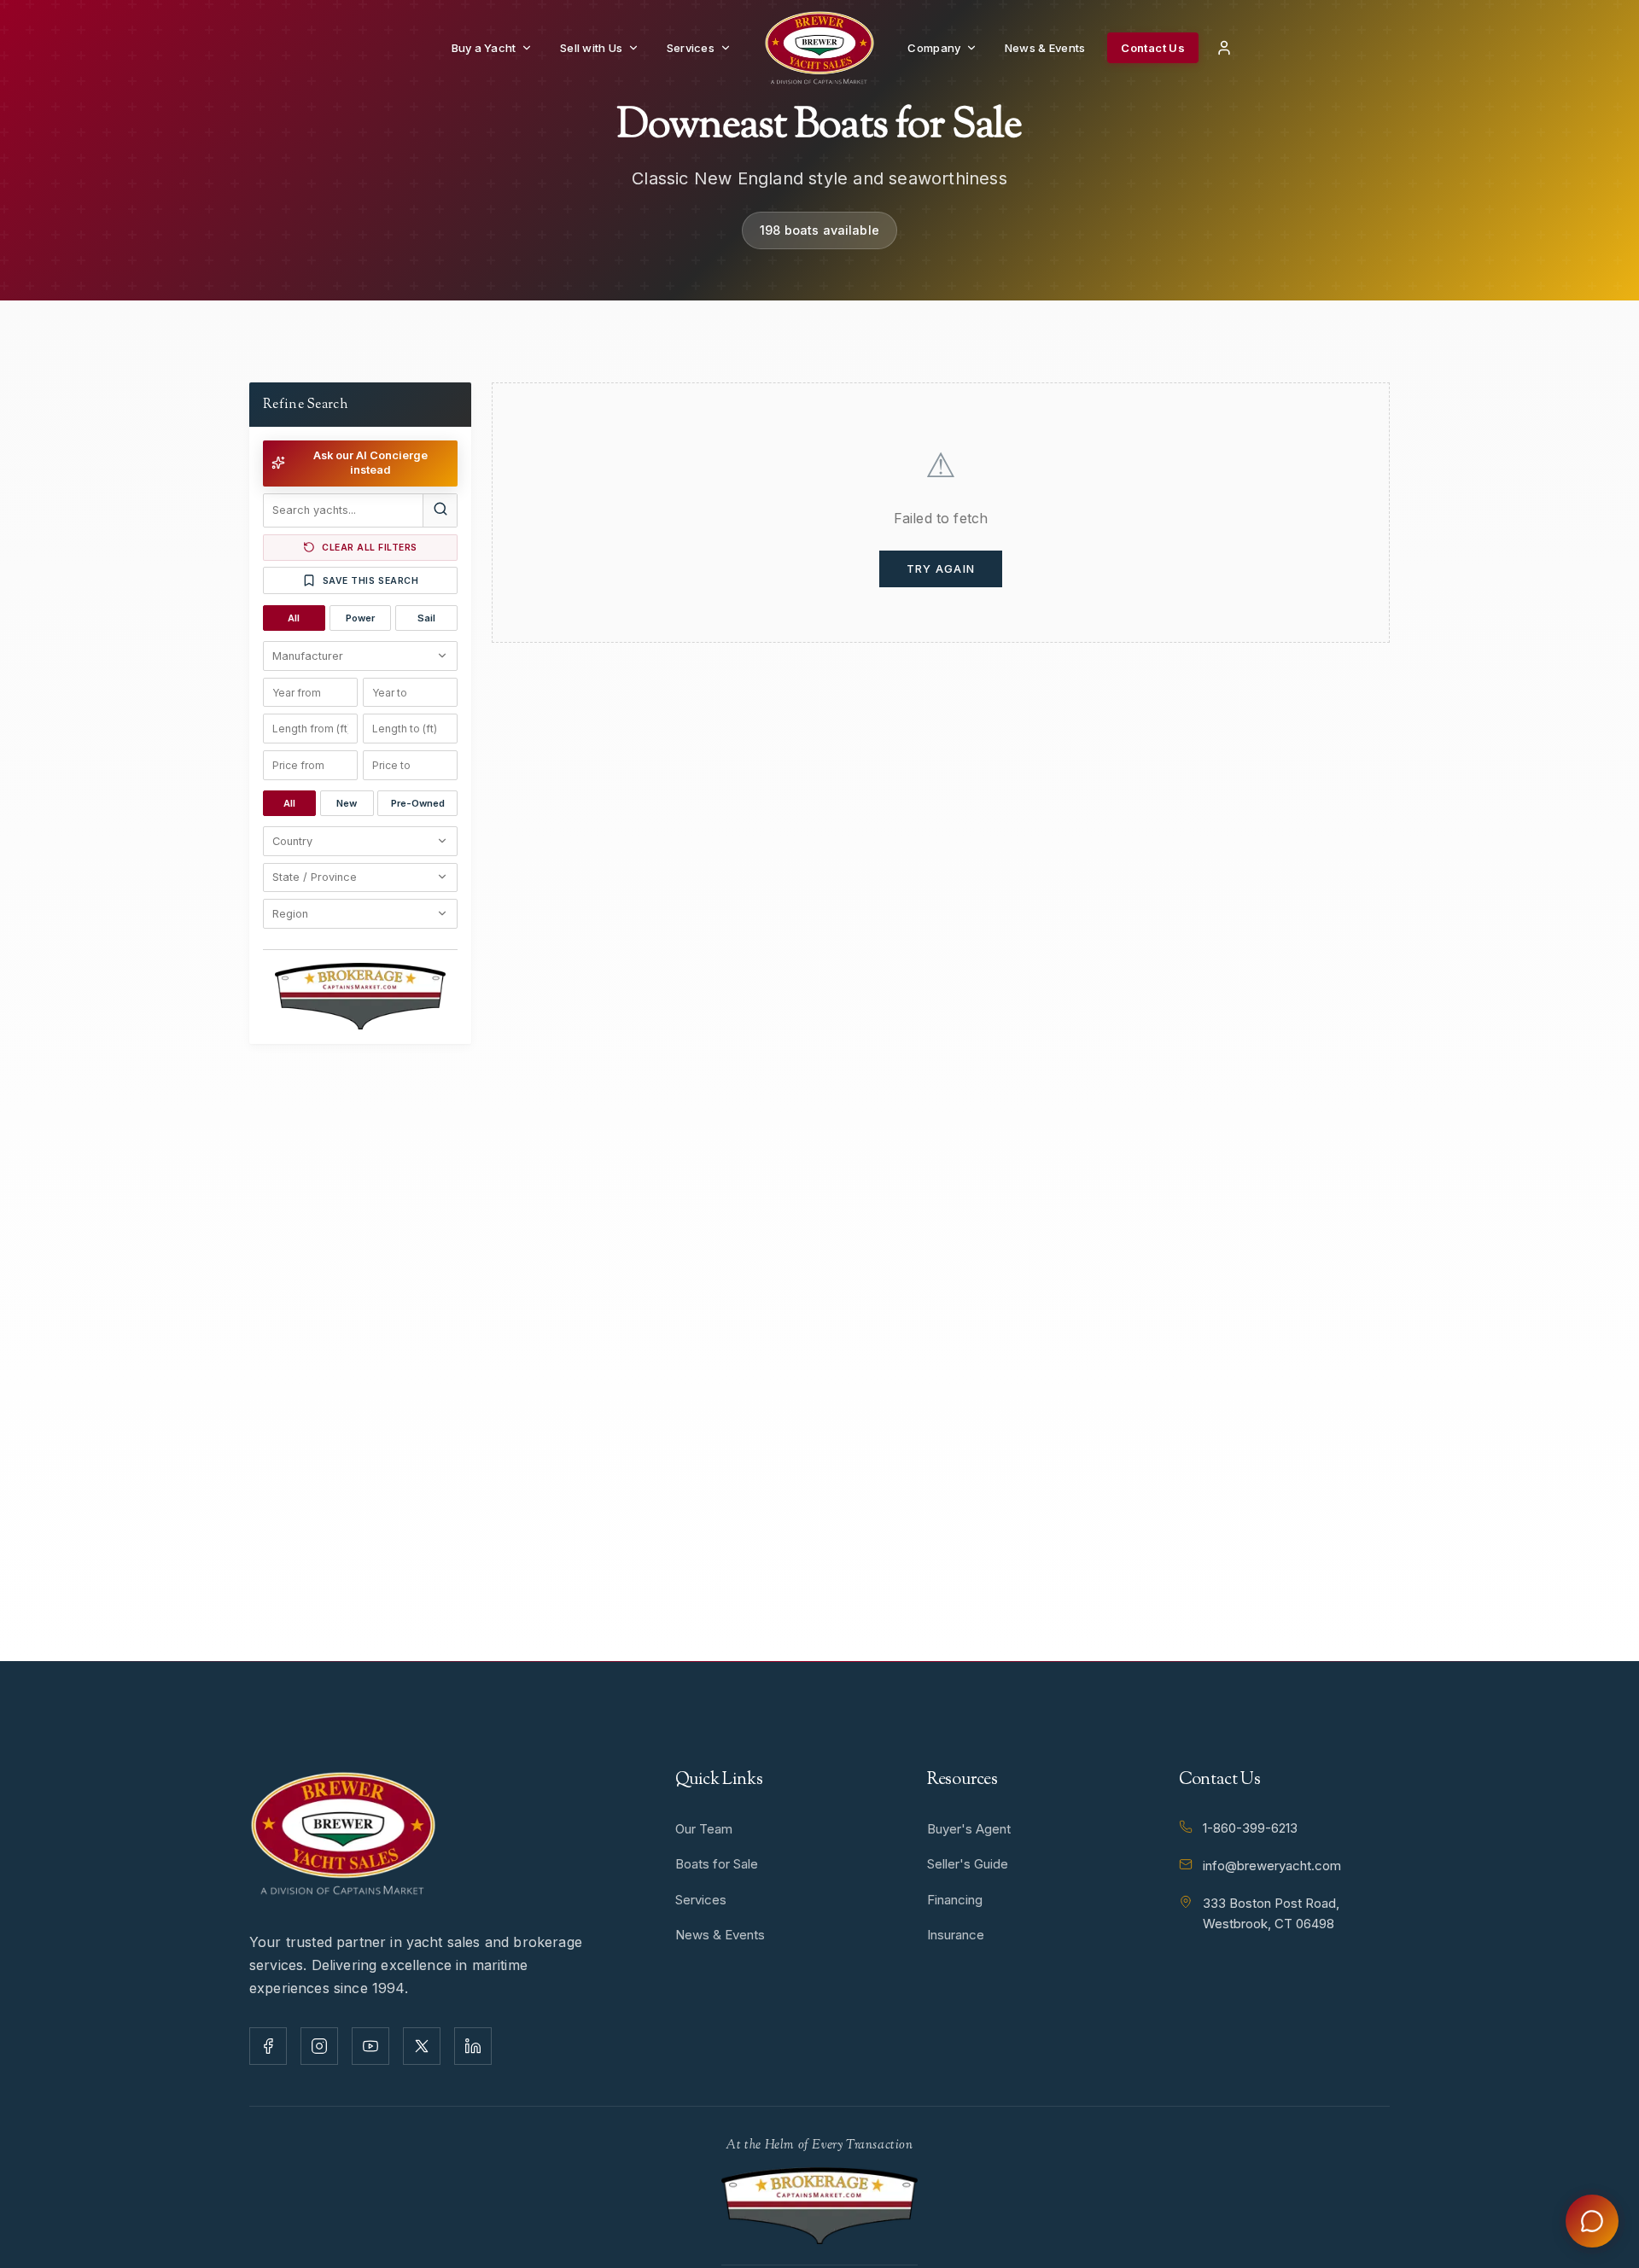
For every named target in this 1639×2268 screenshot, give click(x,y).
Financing (955, 1900)
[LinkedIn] (473, 2046)
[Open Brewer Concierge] (1592, 2221)
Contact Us (1153, 48)
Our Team (704, 1829)
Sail (426, 618)
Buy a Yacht (484, 48)
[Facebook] (268, 2046)
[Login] (1224, 48)
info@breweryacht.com (1272, 1866)
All (294, 618)
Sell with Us (591, 48)
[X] (422, 2046)
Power (360, 618)
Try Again (941, 569)
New (347, 802)
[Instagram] (319, 2046)
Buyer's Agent (969, 1829)
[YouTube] (370, 2046)
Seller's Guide (968, 1864)
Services (691, 48)
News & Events (1045, 48)
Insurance (956, 1935)
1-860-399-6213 (1250, 1828)
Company (934, 48)
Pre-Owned (418, 802)
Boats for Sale (717, 1864)
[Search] (440, 510)
